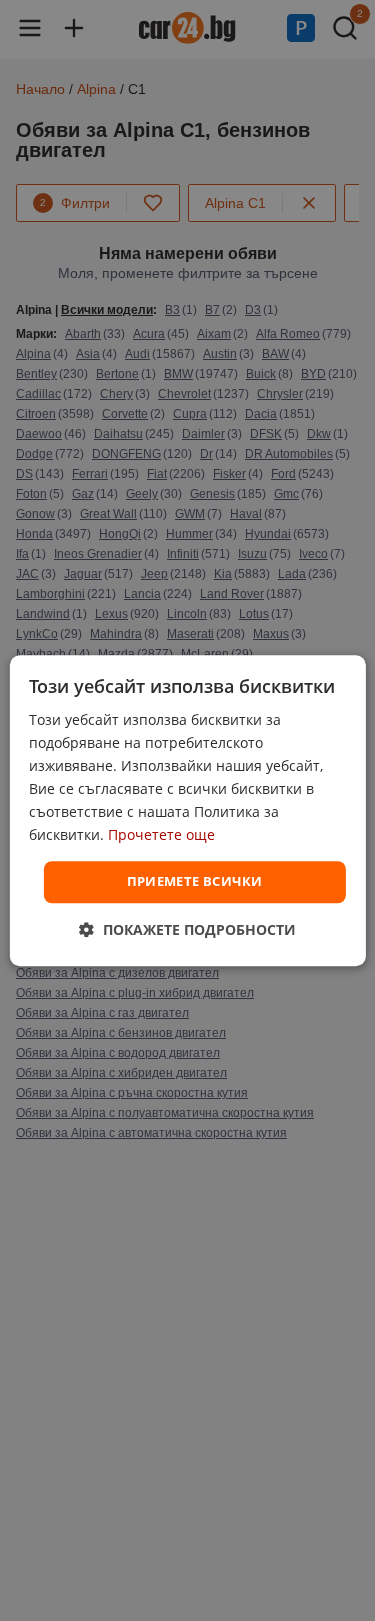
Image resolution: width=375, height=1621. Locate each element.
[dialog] (187, 811)
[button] (187, 929)
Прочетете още (161, 835)
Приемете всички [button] (195, 882)
